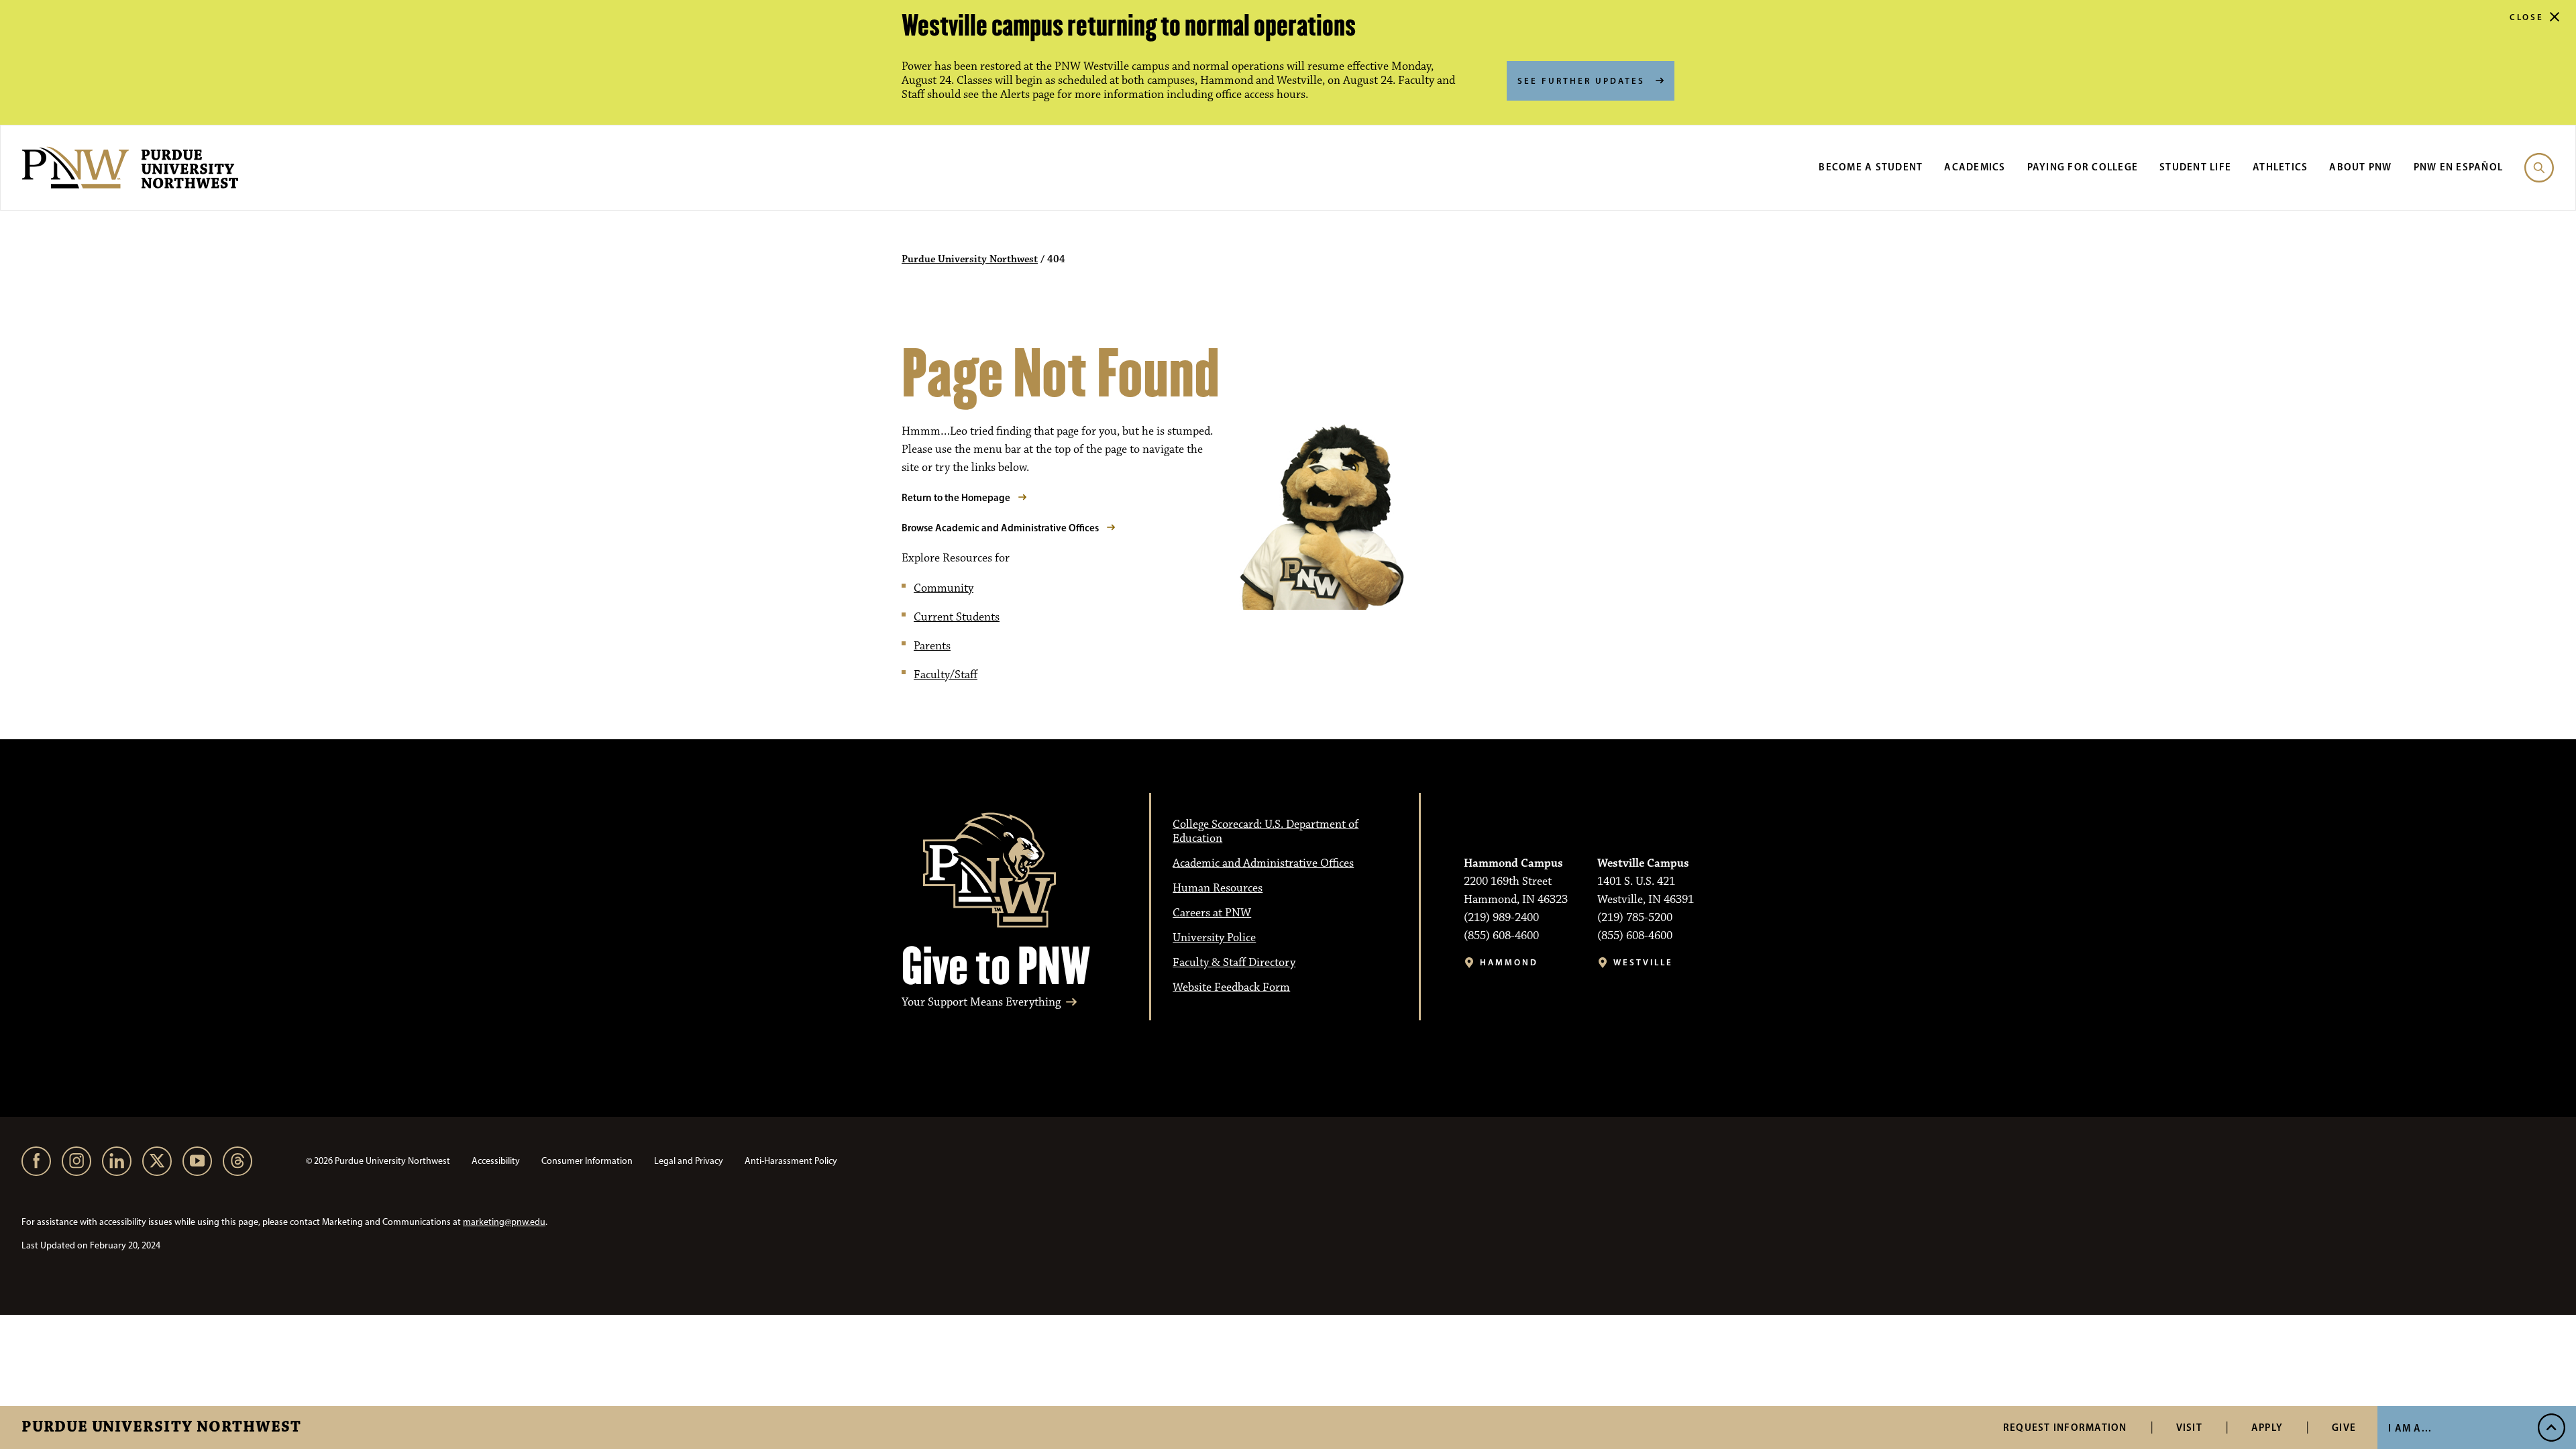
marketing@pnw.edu (504, 1222)
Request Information (2065, 1427)
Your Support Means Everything (981, 1003)
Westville (1643, 962)
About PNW (2360, 167)
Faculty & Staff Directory (1234, 963)
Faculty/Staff (946, 675)
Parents (932, 646)
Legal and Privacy (689, 1161)
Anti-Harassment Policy (791, 1161)
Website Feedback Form (1231, 987)
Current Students (957, 617)
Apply (2267, 1427)
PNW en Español (2459, 167)
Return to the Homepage (956, 497)
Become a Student (1871, 167)
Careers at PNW (1212, 913)
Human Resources (1218, 888)
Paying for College (2083, 167)
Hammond (1509, 962)
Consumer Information (587, 1161)
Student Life (2195, 167)
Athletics (2280, 167)
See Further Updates (1581, 80)
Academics (1975, 167)
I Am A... (2410, 1428)
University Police (1214, 938)
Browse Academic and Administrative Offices (1000, 528)
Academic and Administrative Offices (1263, 863)
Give (2344, 1427)
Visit (2189, 1427)
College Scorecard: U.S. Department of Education (1266, 831)
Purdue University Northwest (161, 1428)
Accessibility (496, 1161)
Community (944, 588)
